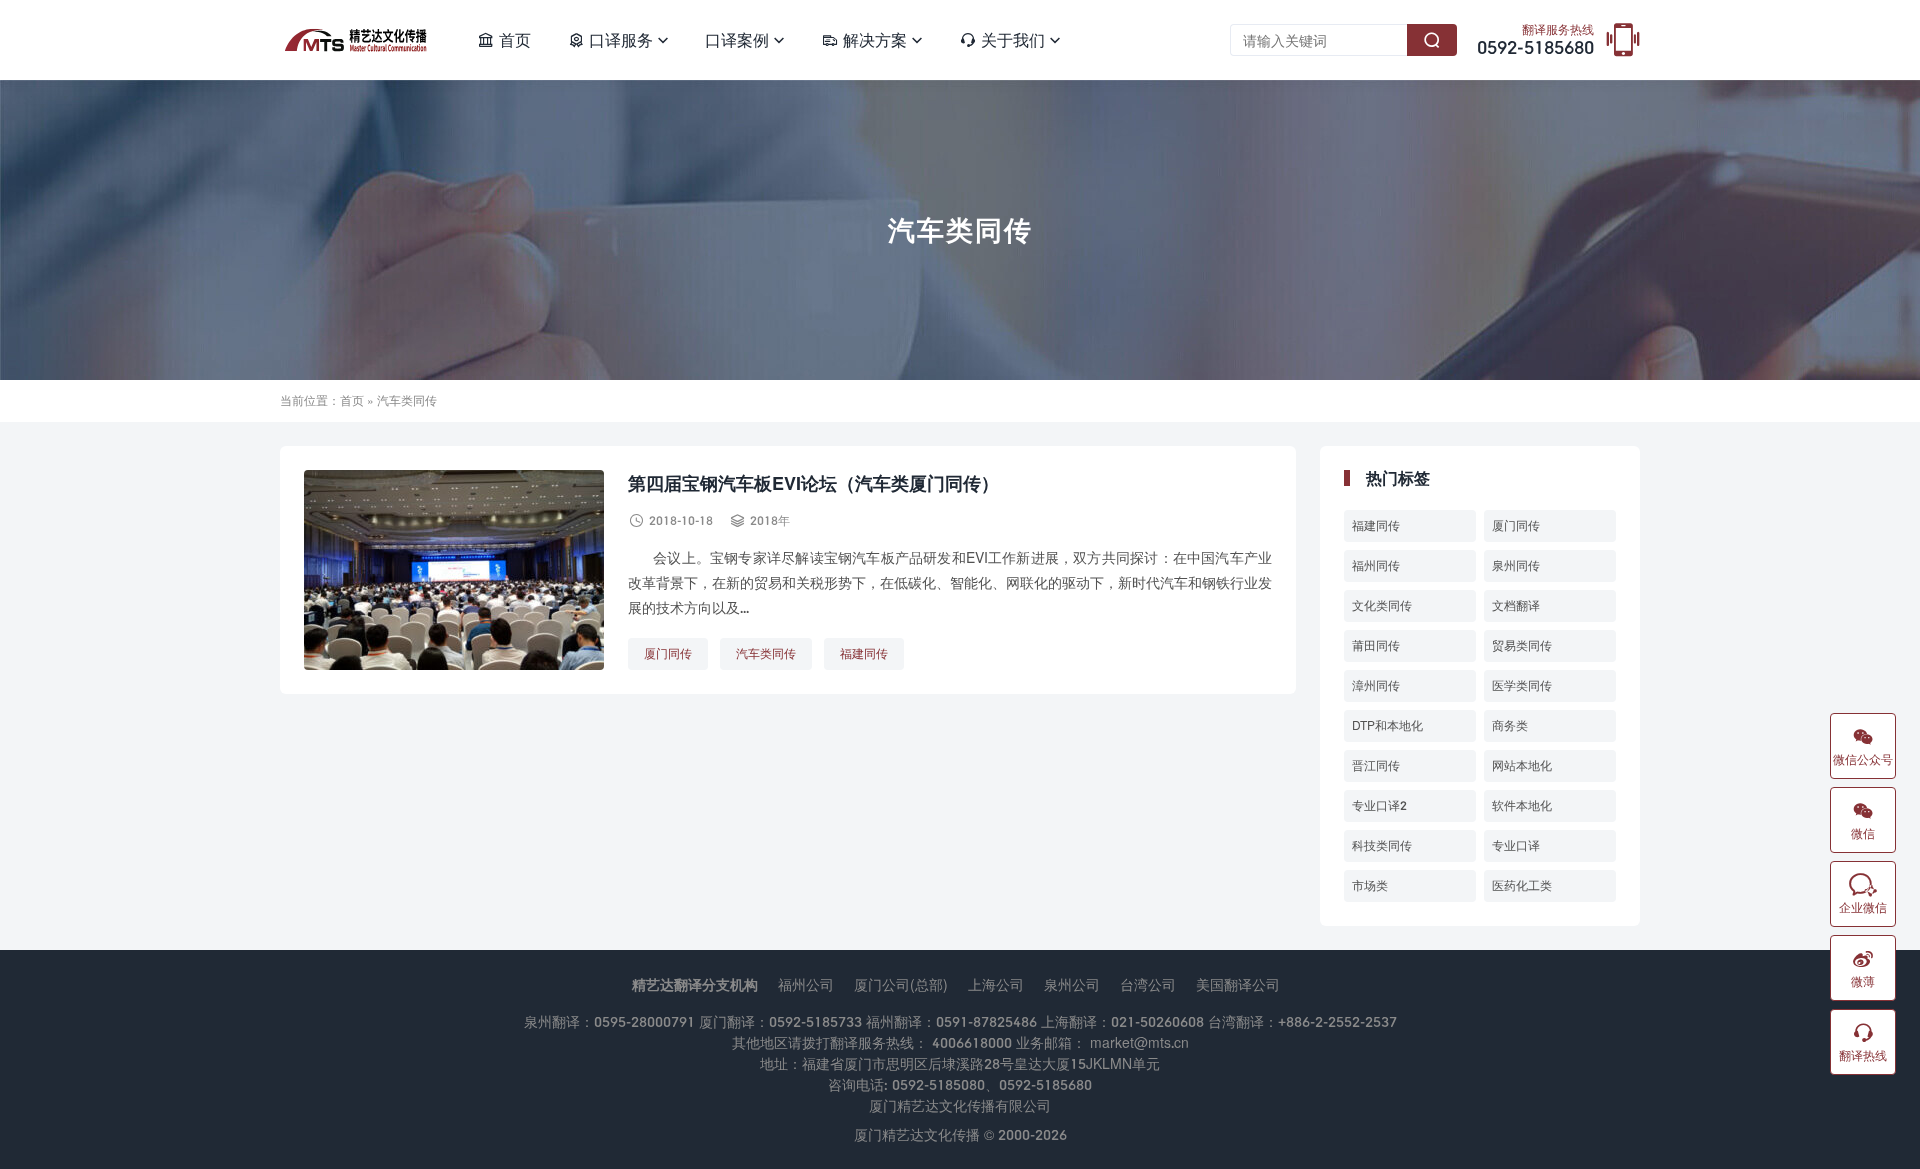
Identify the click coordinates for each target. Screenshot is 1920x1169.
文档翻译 (1516, 605)
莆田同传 (1376, 645)
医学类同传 (1522, 685)
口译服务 (618, 39)
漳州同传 (1376, 685)
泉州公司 (1072, 984)
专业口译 (1516, 845)
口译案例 (745, 39)
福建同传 (864, 653)
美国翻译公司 (1238, 984)
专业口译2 (1379, 805)
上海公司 (996, 984)
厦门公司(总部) (901, 984)
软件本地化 (1522, 805)
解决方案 (872, 39)
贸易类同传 (1522, 645)
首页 (504, 39)
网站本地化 (1522, 765)
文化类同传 (1382, 605)
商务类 (1510, 725)
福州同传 (1376, 565)
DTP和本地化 (1387, 725)
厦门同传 (668, 653)
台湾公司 (1148, 984)
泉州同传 (1516, 565)
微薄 (1863, 968)
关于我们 (1010, 39)
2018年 (770, 520)
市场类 (1370, 885)
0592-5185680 (1535, 41)
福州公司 (806, 984)
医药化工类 (1522, 885)
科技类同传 (1382, 845)
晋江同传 (1376, 765)
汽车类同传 (766, 653)
